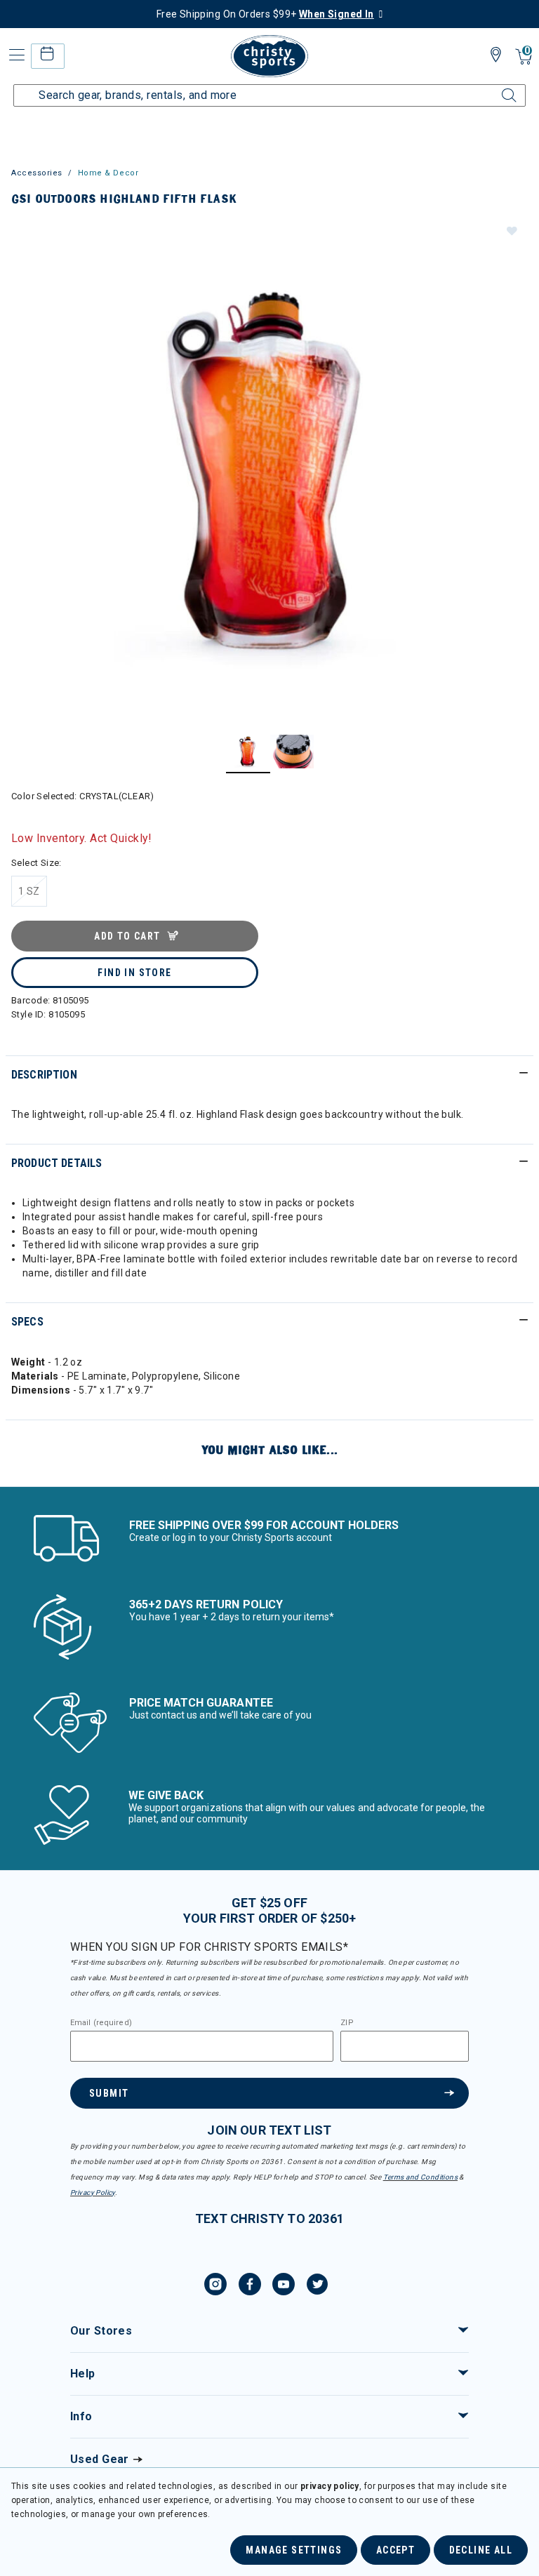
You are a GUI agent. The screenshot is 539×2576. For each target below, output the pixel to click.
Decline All (481, 2550)
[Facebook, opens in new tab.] (250, 2286)
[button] (511, 230)
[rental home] (47, 56)
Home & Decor (108, 173)
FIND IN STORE (134, 973)
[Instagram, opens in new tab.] (215, 2286)
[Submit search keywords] (493, 87)
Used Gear (100, 2459)
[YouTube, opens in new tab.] (284, 2286)
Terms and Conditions (420, 2177)
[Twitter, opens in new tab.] (317, 2286)
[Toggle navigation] (15, 55)
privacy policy (330, 2486)
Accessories (37, 173)
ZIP (347, 2023)
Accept (395, 2550)
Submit (109, 2093)
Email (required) (101, 2023)
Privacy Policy (93, 2193)
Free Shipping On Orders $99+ (265, 14)
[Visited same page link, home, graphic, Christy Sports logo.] (269, 56)
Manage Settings (294, 2550)
